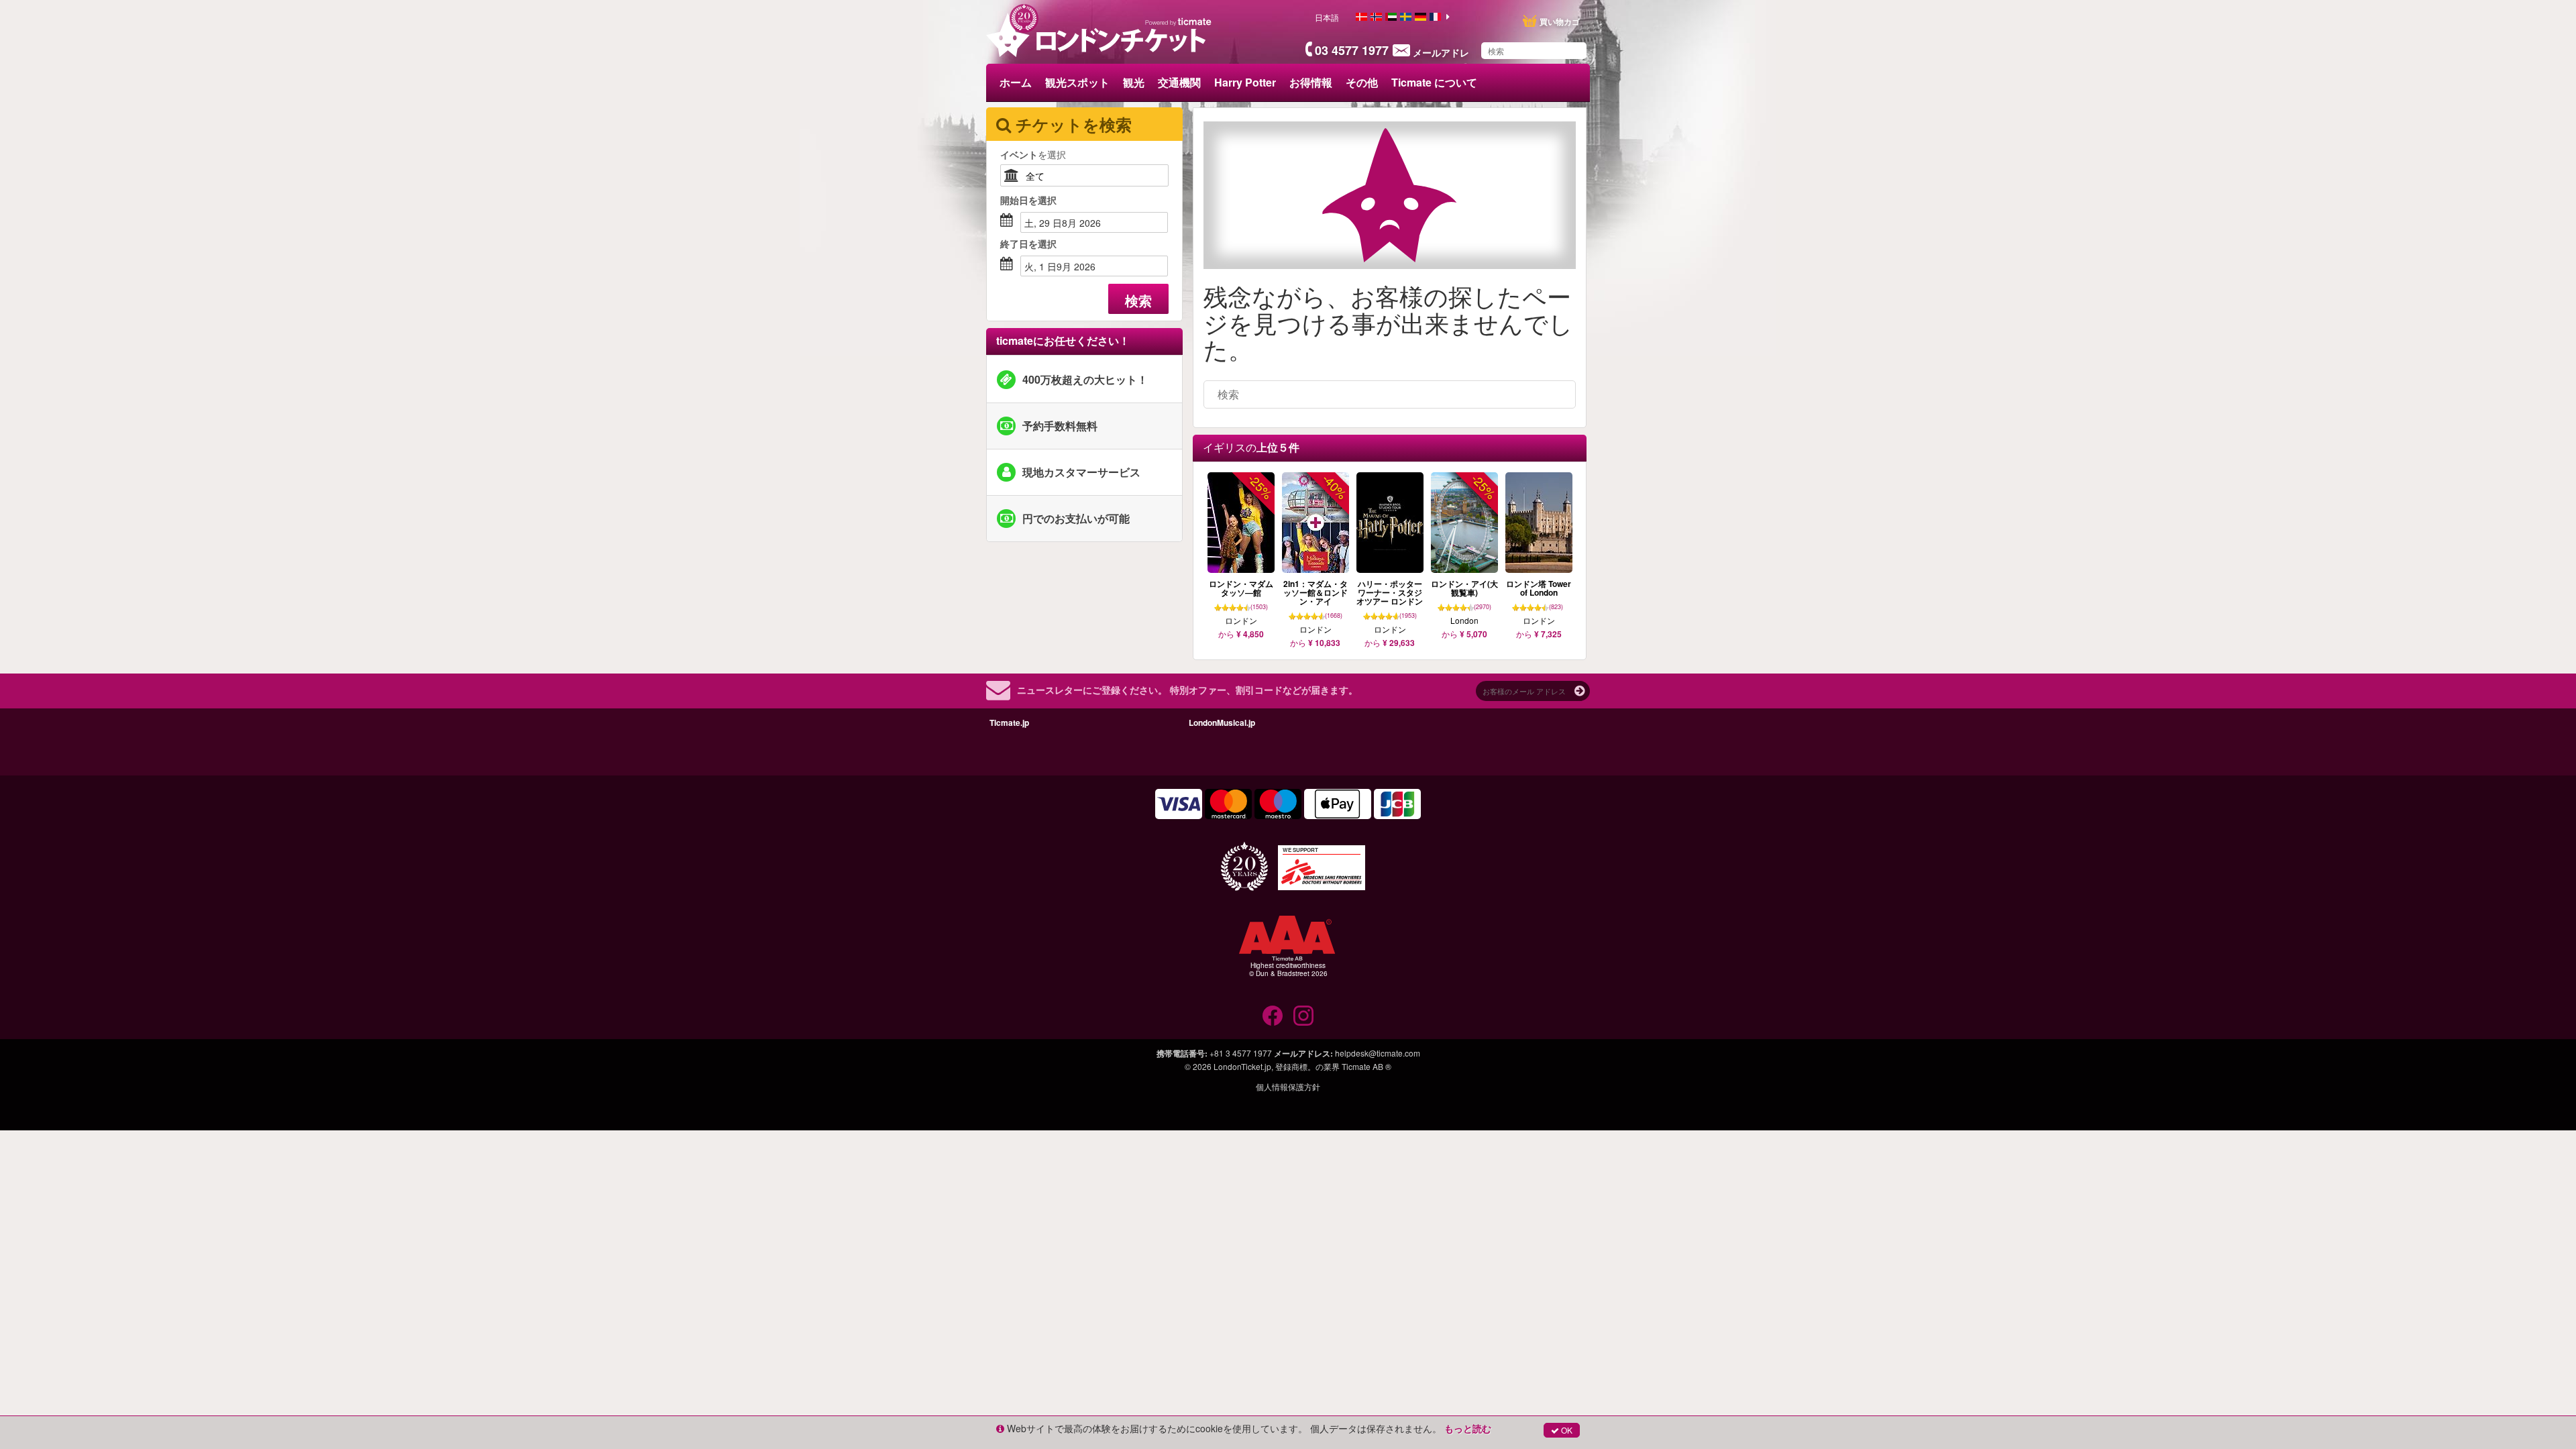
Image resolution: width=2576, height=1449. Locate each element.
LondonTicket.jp (1242, 1066)
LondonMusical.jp (1222, 722)
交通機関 (1179, 82)
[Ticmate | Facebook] (1273, 1016)
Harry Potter (1245, 82)
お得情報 (1311, 82)
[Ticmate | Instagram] (1303, 1016)
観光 (1134, 82)
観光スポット (1077, 82)
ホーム (1016, 82)
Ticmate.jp (1009, 722)
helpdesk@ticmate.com (1378, 1053)
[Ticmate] (1179, 21)
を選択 (1033, 154)
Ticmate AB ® (1366, 1066)
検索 (1138, 300)
